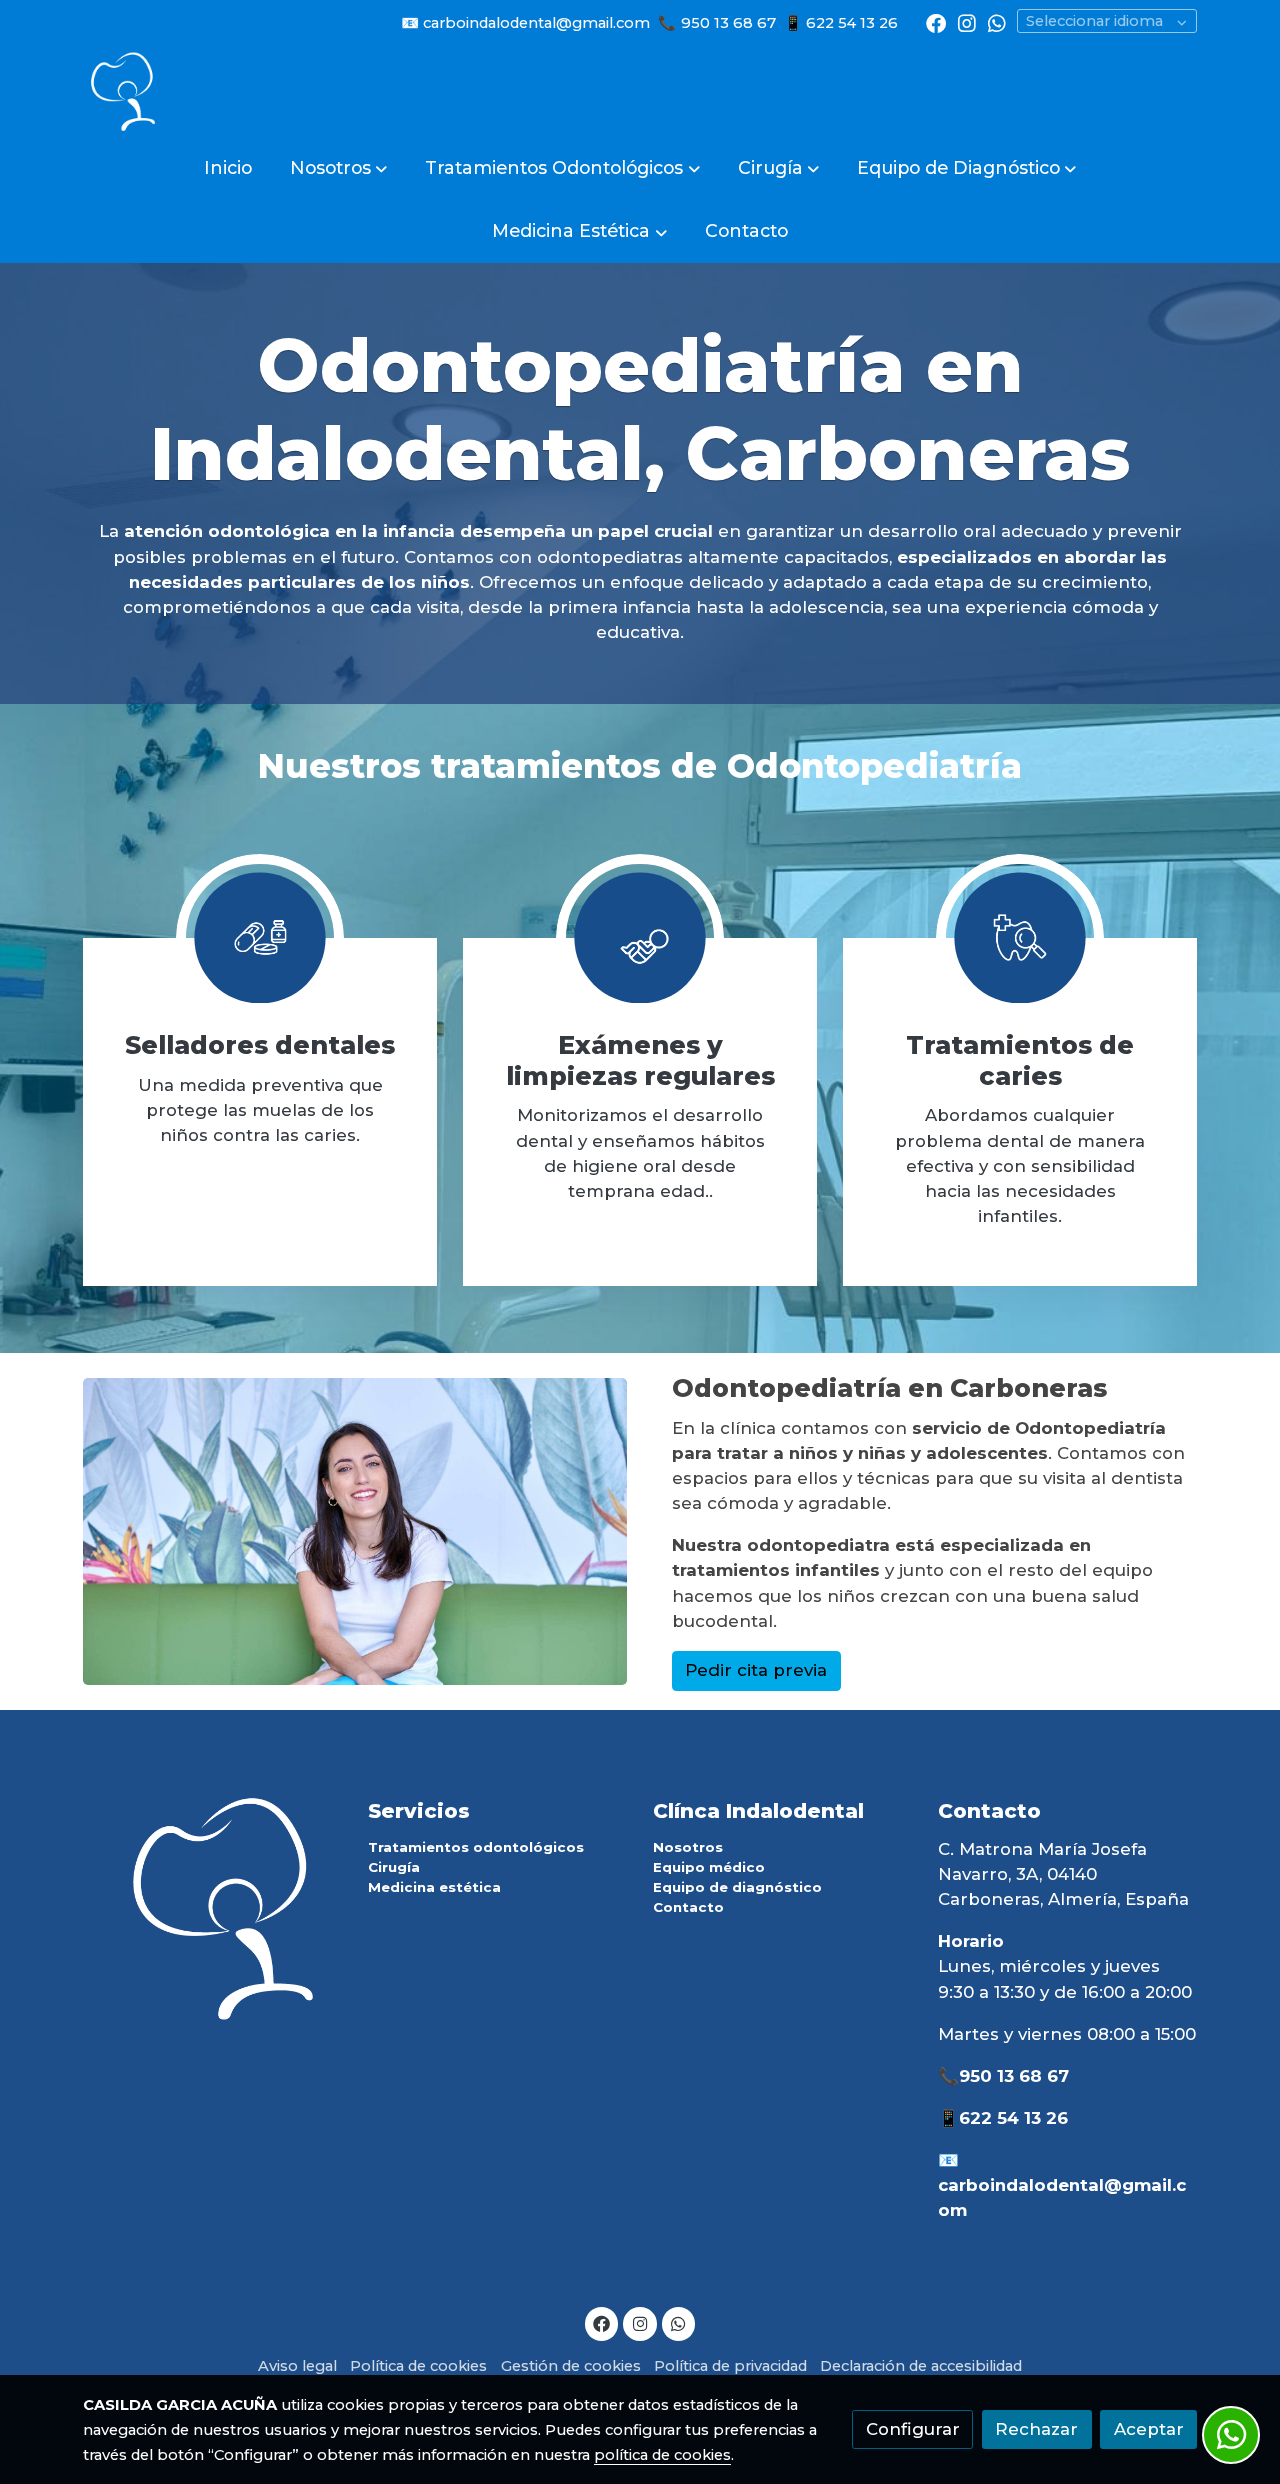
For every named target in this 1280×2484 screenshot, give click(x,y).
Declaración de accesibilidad (921, 2366)
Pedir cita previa (756, 1670)
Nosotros (688, 1847)
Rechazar (1036, 2429)
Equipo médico (709, 1867)
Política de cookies (418, 2366)
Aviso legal (297, 2366)
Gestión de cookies (571, 2366)
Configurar (913, 2429)
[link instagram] (967, 22)
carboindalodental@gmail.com (536, 23)
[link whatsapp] (997, 22)
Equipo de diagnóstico (737, 1887)
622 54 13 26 (854, 23)
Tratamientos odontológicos (476, 1847)
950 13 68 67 (728, 23)
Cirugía (394, 1867)
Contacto (688, 1907)
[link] (123, 91)
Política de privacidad (730, 2366)
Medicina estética (434, 1887)
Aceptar (1149, 2429)
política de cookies (662, 2455)
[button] (339, 167)
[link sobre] (212, 1907)
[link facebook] (936, 22)
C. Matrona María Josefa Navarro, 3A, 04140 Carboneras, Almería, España (1063, 1874)
